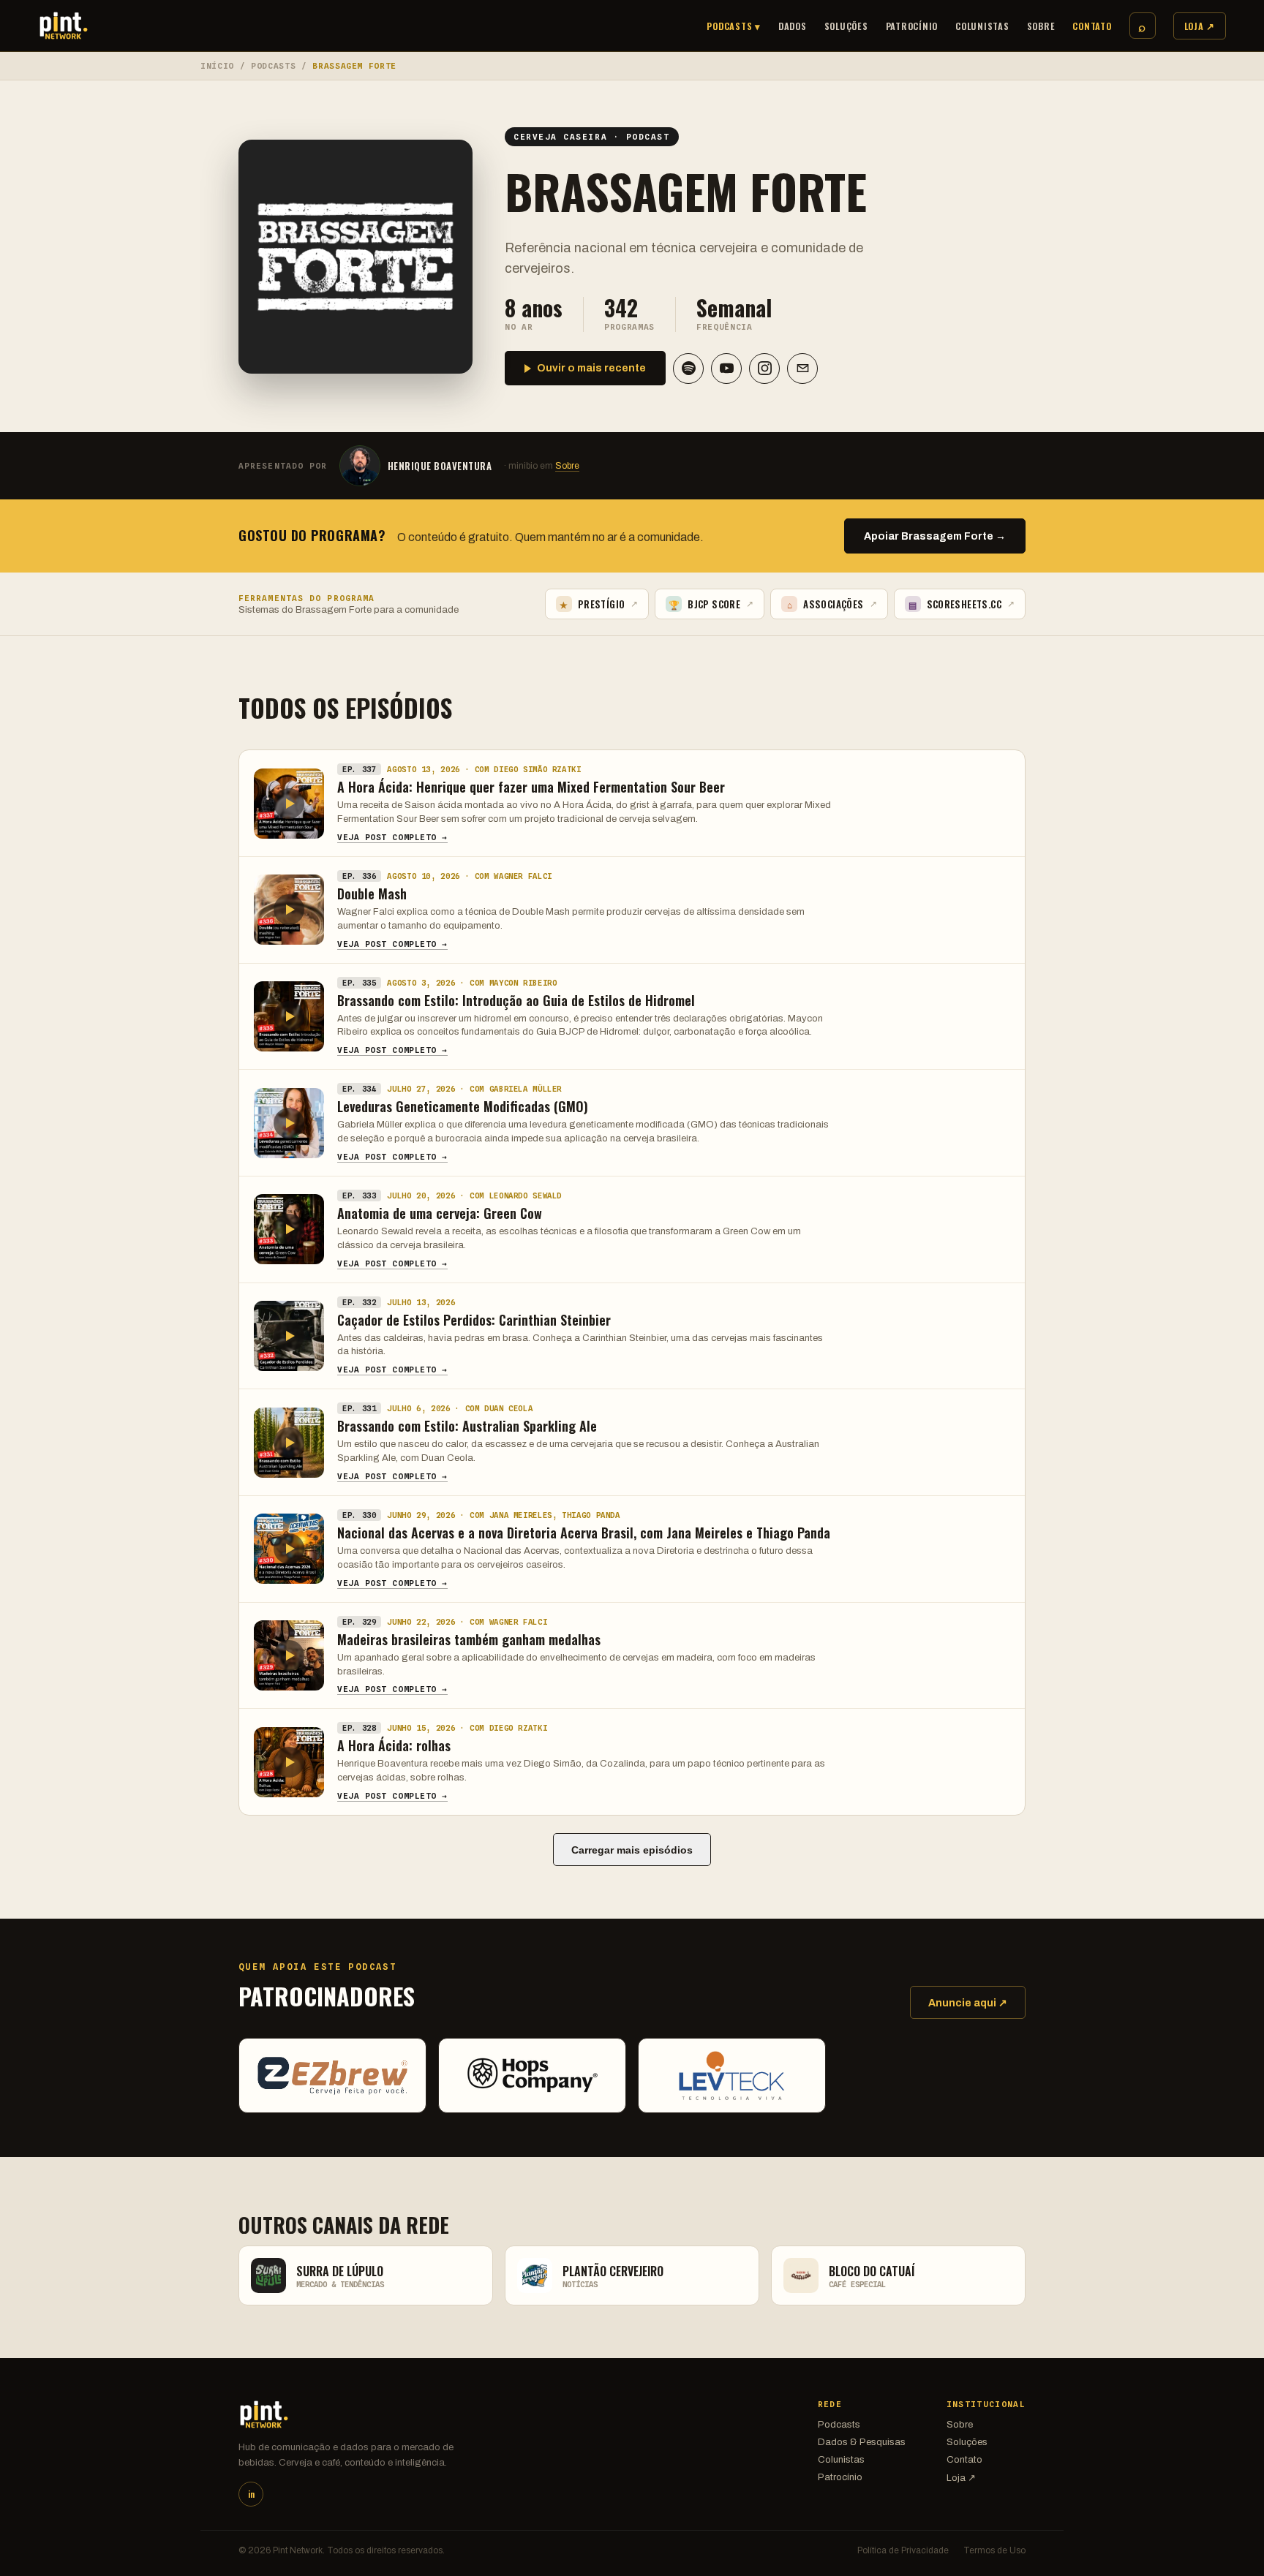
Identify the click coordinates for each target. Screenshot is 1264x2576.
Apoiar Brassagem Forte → (935, 536)
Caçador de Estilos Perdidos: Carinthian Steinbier (474, 1320)
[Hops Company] (532, 2075)
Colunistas (982, 26)
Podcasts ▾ (734, 26)
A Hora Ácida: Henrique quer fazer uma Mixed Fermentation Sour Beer (531, 787)
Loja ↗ (1200, 26)
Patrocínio (912, 26)
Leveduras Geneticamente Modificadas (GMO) (463, 1106)
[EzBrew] (332, 2075)
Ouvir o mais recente (591, 368)
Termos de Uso (994, 2550)
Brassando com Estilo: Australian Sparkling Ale (467, 1426)
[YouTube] (726, 369)
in (251, 2494)
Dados (793, 26)
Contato (1092, 26)
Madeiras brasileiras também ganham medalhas (469, 1639)
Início (217, 66)
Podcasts (273, 66)
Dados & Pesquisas (862, 2442)
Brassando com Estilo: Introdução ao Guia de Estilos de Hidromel (516, 1000)
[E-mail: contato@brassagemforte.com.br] (802, 369)
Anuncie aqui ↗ (968, 2003)
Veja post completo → (392, 837)
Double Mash (372, 894)
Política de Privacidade (903, 2550)
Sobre (1041, 26)
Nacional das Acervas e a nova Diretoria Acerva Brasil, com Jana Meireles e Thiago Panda (584, 1533)
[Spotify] (688, 369)
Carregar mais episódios (632, 1850)
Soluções (846, 26)
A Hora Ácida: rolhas (394, 1745)
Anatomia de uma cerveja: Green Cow (440, 1213)
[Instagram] (764, 369)
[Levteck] (732, 2075)
